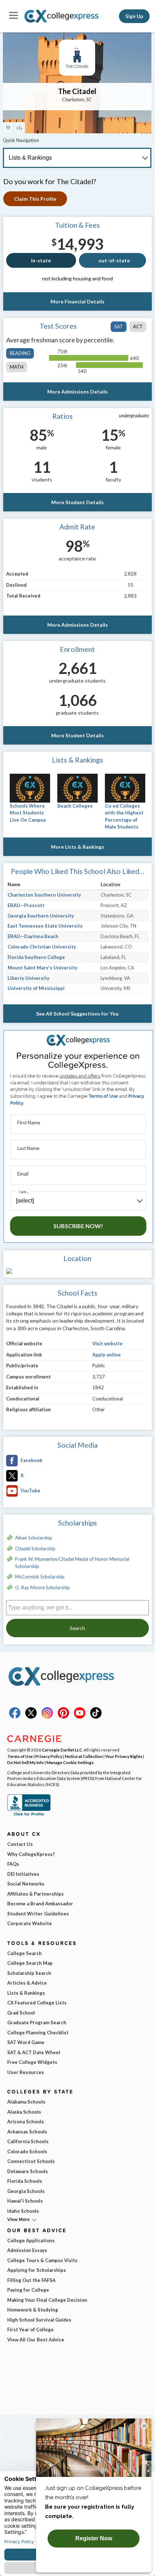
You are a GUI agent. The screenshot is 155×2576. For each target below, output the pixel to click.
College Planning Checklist (38, 2033)
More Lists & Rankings (77, 847)
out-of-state (114, 260)
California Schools (28, 2141)
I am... (24, 1192)
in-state (41, 260)
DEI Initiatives (23, 1874)
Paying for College (28, 2290)
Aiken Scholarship (34, 1538)
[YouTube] (80, 1717)
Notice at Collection (84, 1756)
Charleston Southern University (44, 895)
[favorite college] (8, 128)
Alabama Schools (26, 2102)
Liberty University (28, 978)
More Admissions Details (77, 392)
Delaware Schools (28, 2171)
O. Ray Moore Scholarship (43, 1587)
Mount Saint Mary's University (43, 968)
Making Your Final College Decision (47, 2300)
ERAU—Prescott (26, 905)
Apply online (107, 1355)
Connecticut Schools (31, 2161)
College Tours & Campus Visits (42, 2260)
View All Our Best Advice (36, 2340)
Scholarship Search (29, 1973)
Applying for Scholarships (37, 2270)
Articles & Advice (27, 1983)
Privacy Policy (49, 1756)
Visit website (107, 1343)
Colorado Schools (27, 2151)
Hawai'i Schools (25, 2201)
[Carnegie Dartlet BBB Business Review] (29, 1815)
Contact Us (20, 1844)
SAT (119, 327)
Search (77, 1628)
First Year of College (30, 2329)
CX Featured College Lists (37, 2003)
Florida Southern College (36, 957)
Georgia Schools (26, 2191)
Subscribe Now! (78, 1226)
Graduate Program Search (37, 2022)
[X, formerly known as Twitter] (31, 1717)
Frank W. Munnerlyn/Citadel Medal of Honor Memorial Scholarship (72, 1563)
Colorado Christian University (42, 947)
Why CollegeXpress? (31, 1854)
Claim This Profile (35, 199)
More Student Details (77, 502)
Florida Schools (25, 2181)
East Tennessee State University (45, 926)
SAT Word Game (26, 2042)
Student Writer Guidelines (38, 1914)
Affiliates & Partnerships (36, 1894)
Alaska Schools (24, 2112)
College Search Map (30, 1963)
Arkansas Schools (27, 2132)
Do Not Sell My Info (26, 1762)
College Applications (31, 2240)
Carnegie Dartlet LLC (62, 1750)
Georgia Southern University (41, 916)
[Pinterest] (63, 1717)
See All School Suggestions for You (77, 1014)
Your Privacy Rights (124, 1756)
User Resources (26, 2072)
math (17, 367)
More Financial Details (77, 301)
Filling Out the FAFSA (31, 2280)
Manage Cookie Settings (70, 1762)
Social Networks (26, 1884)
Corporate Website (30, 1923)
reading (20, 353)
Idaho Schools (23, 2211)
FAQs (13, 1864)
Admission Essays (27, 2250)
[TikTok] (96, 1717)
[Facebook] (15, 1717)
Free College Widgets (32, 2062)
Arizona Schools (26, 2122)
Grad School (21, 2013)
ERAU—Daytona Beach (33, 936)
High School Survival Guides (39, 2320)
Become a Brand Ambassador (40, 1904)
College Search (25, 1953)
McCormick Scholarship (40, 1577)
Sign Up (134, 16)
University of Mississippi (36, 988)
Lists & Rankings (26, 1993)
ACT (138, 327)
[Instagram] (47, 1717)
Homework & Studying (33, 2310)
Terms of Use (103, 1096)
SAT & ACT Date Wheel (34, 2052)
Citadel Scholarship (35, 1549)
